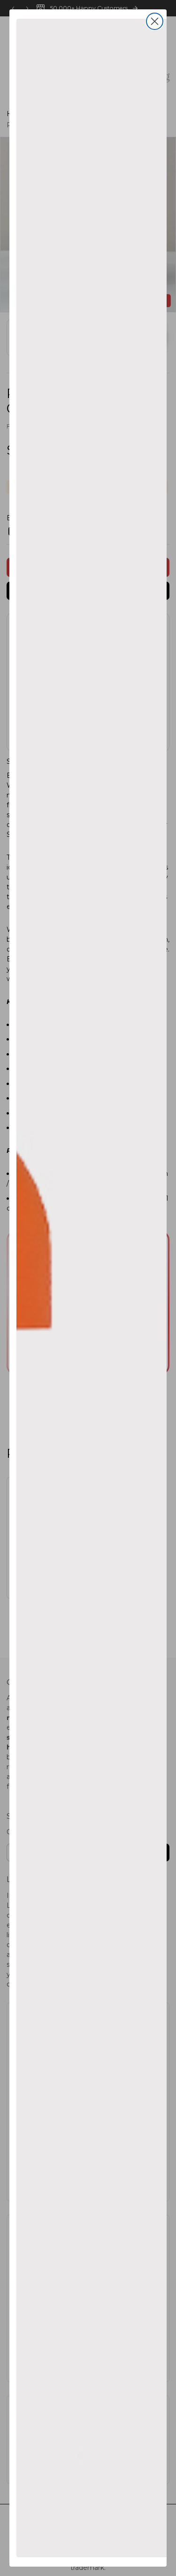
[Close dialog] (155, 21)
